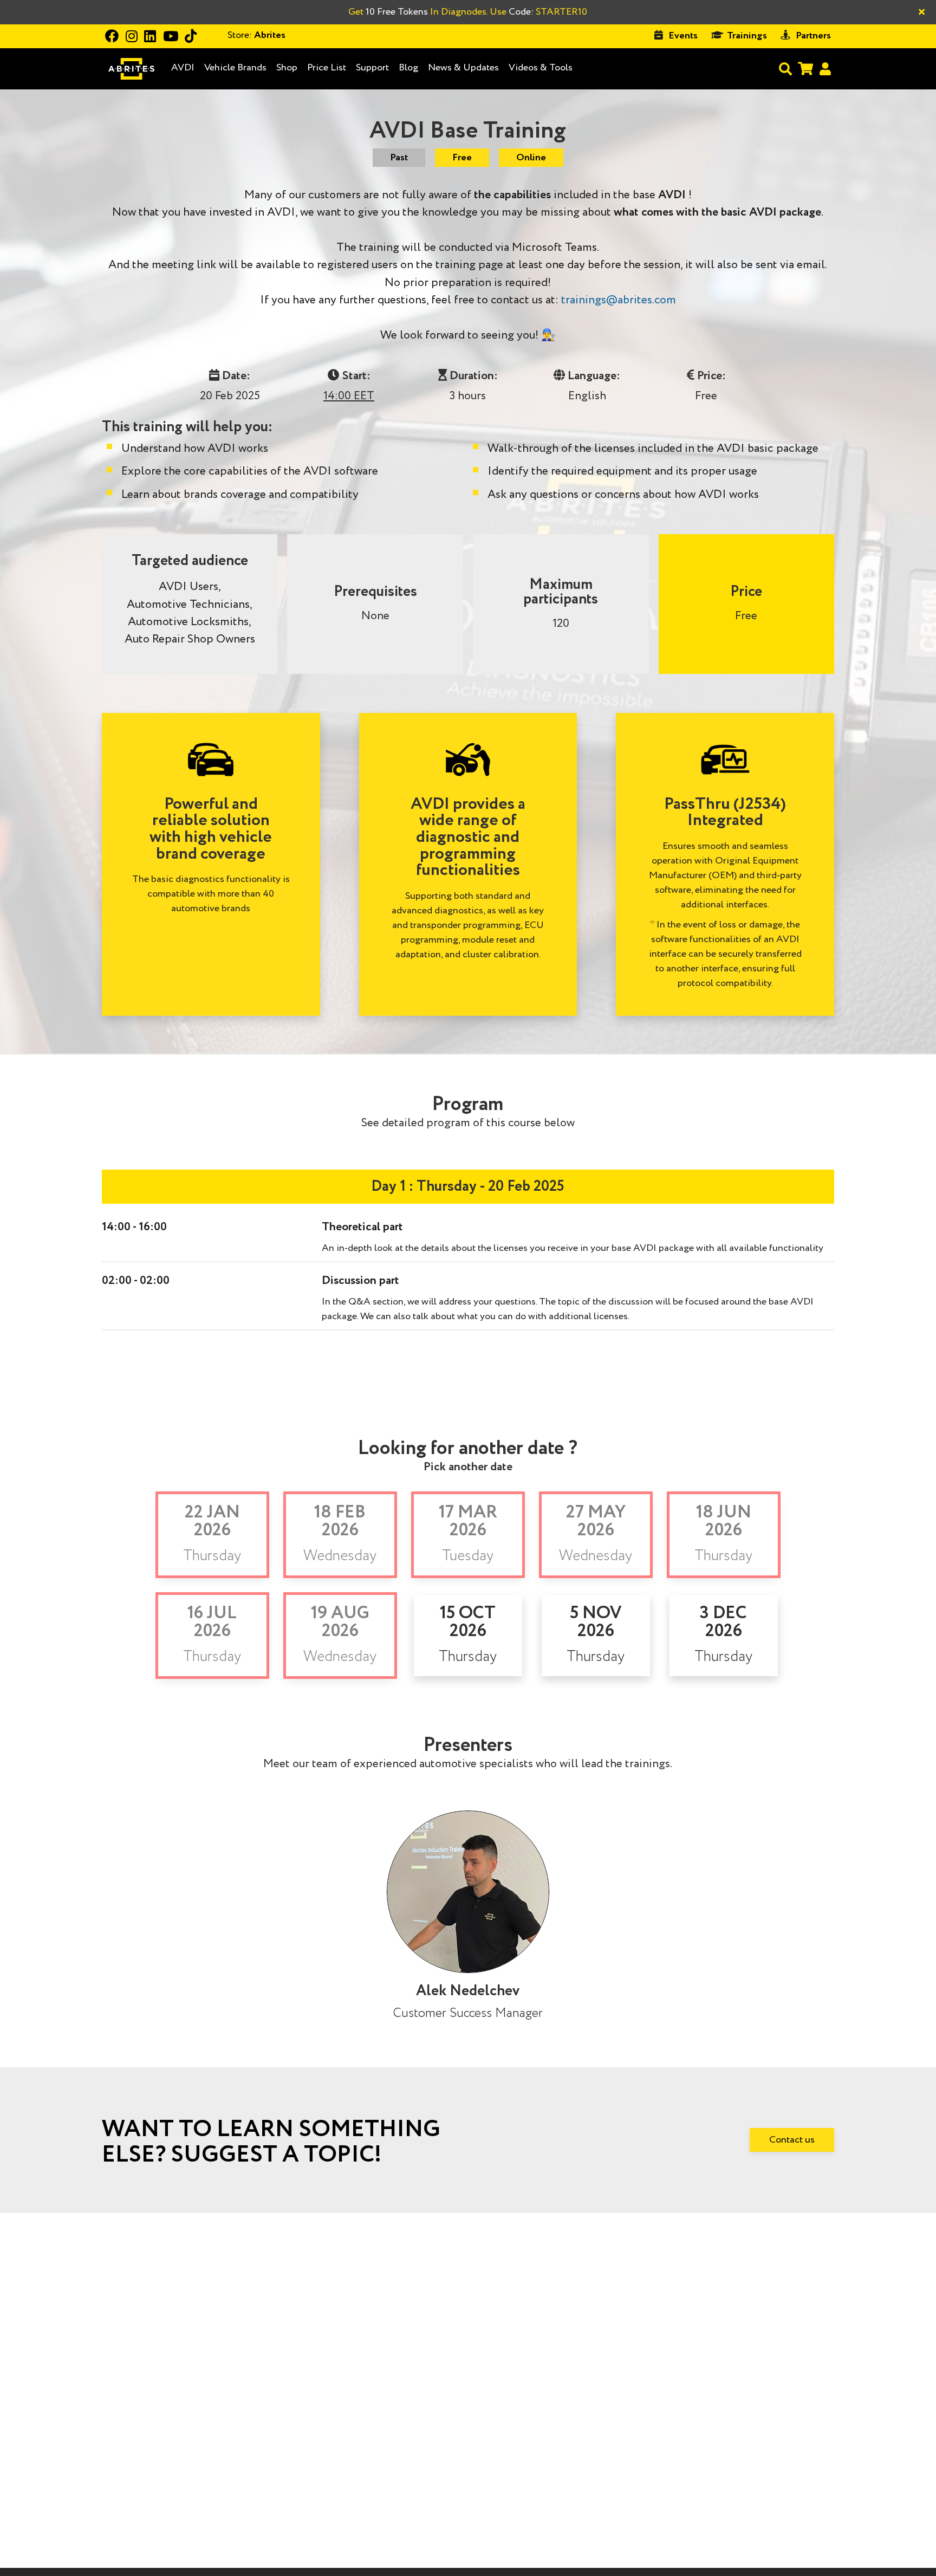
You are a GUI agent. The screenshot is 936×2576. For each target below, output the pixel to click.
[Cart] (805, 69)
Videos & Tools (541, 68)
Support (372, 68)
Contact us (792, 2140)
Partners (813, 36)
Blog (408, 68)
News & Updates (463, 68)
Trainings (747, 36)
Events (683, 36)
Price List (327, 68)
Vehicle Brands (235, 68)
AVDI (183, 68)
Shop (287, 68)
